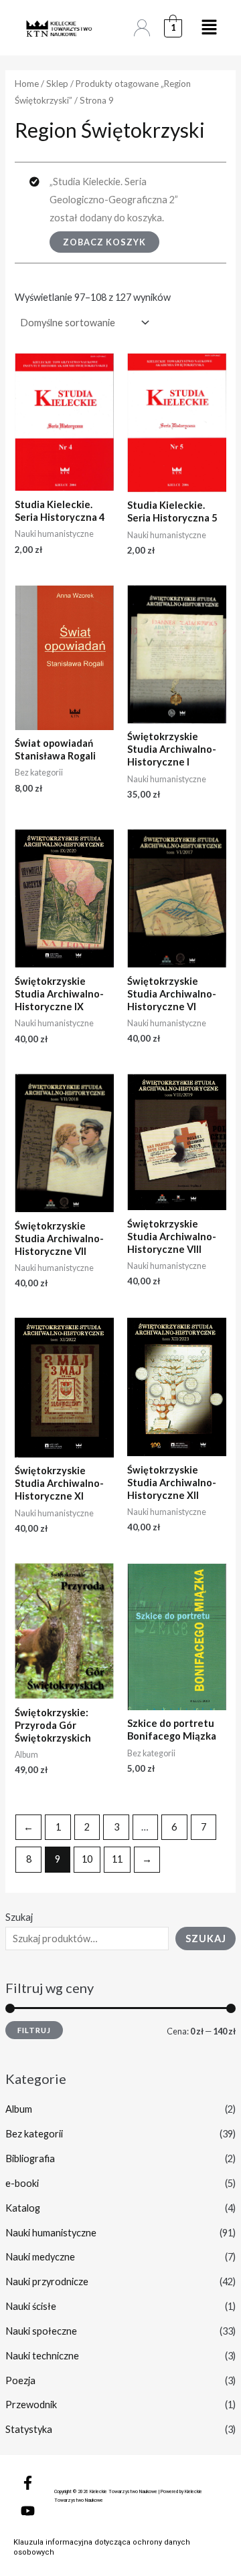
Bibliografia (30, 2158)
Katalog (23, 2208)
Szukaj (19, 1917)
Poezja (20, 2380)
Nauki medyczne (40, 2257)
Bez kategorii (34, 2134)
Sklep (57, 84)
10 (87, 1859)
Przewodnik (31, 2405)
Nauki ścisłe (31, 2306)
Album (19, 2109)
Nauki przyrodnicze (47, 2281)
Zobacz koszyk (104, 242)
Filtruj (34, 2030)
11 (117, 1859)
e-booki (22, 2183)
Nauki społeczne (41, 2331)
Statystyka (29, 2429)
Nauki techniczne (42, 2356)
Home (27, 84)
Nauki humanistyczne (51, 2233)
